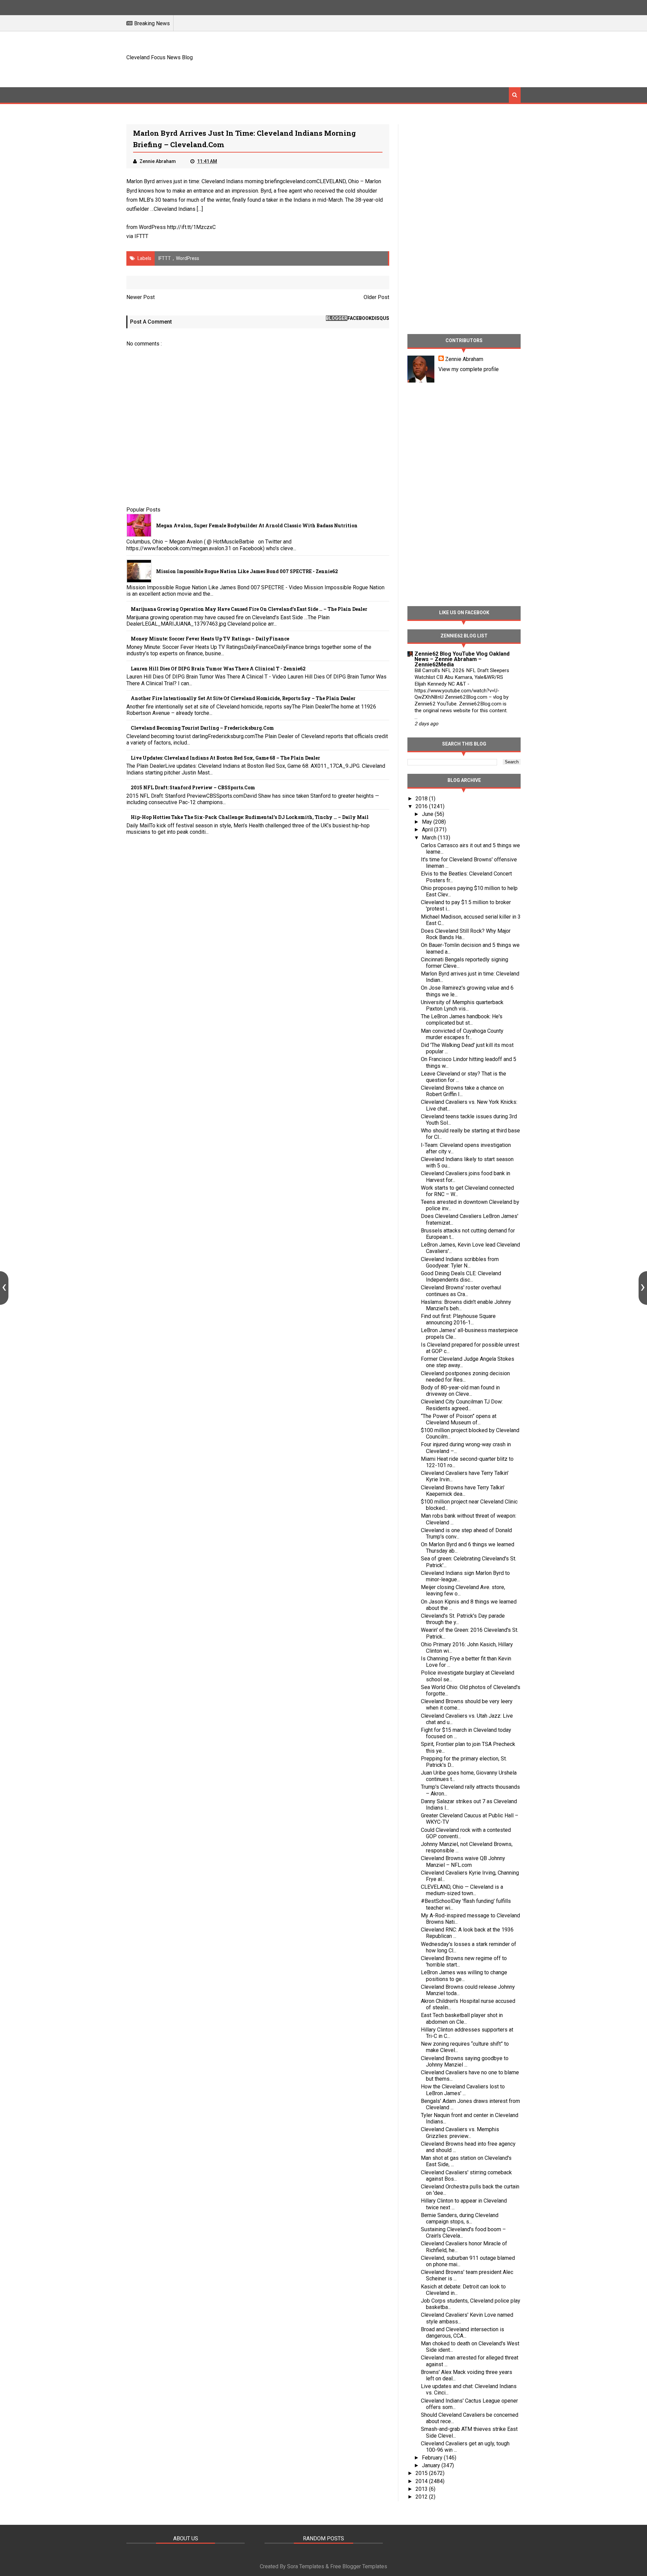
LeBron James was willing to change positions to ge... (464, 1976)
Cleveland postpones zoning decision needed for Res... (465, 1377)
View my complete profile (469, 369)
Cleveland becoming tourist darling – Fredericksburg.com (202, 728)
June (428, 814)
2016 (422, 806)
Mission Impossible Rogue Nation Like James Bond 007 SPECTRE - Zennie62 (247, 571)
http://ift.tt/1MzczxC (191, 227)
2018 (422, 799)
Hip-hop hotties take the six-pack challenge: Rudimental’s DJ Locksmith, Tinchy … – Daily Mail (250, 817)
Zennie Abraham (464, 359)
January (432, 2465)
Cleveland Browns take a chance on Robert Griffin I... (462, 1091)
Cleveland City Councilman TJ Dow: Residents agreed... (462, 1405)
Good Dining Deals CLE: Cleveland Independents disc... (461, 1277)
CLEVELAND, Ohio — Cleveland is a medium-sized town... (462, 1890)
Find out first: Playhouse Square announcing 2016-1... (458, 1319)
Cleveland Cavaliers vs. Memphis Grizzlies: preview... (460, 2133)
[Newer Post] (4, 1288)
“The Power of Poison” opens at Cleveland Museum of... (459, 1419)
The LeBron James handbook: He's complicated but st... (462, 1020)
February (433, 2458)
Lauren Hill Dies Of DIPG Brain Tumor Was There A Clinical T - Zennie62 (218, 669)
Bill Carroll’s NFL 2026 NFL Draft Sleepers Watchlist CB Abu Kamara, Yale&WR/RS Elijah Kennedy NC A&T (462, 677)
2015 (422, 2473)
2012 (422, 2497)
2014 (422, 2481)
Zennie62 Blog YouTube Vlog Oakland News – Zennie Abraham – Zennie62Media (462, 659)
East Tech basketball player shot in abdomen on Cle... (462, 2018)
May (428, 822)
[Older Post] (643, 1288)
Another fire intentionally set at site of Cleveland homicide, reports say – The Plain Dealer (243, 698)
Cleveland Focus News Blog (160, 57)
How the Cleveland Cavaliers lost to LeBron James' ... (463, 2090)
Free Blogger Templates (359, 2566)
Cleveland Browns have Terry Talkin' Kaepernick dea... (463, 1491)
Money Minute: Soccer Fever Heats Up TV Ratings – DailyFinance (210, 639)
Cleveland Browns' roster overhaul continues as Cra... (461, 1291)
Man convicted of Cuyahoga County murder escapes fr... (462, 1034)
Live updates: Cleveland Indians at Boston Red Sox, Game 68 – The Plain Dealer (225, 758)
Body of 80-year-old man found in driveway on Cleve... (460, 1391)
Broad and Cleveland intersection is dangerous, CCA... (463, 2333)
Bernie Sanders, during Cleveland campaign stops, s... (460, 2218)
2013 (422, 2489)
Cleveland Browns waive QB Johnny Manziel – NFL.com (463, 1861)
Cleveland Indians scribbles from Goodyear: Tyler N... (460, 1262)
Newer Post (141, 297)
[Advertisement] (398, 58)
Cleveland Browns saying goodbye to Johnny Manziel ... (465, 2061)
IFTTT (141, 236)
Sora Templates (306, 2566)
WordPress (188, 258)
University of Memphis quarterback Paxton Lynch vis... (462, 1005)
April (428, 830)
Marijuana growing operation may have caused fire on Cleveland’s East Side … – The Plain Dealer (249, 609)
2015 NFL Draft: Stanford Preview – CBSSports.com (193, 787)
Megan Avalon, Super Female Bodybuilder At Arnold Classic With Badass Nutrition (257, 525)
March (430, 838)
